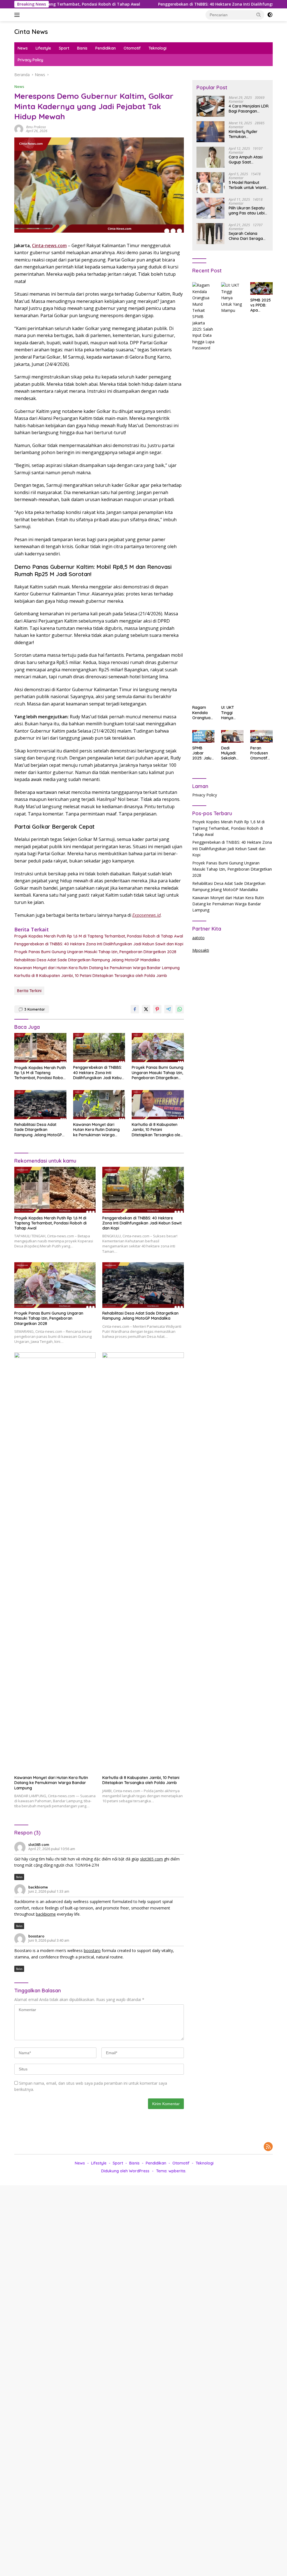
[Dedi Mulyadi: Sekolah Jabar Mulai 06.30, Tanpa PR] (232, 736)
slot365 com (39, 1845)
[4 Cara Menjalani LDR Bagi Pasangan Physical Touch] (210, 106)
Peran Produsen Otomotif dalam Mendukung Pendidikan (261, 753)
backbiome (38, 1887)
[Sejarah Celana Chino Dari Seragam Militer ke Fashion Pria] (210, 234)
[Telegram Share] (168, 1009)
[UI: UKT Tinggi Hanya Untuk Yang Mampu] (232, 492)
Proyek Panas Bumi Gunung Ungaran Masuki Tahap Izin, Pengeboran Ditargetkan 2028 (95, 952)
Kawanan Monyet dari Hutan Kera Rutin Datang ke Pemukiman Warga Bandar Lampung (97, 968)
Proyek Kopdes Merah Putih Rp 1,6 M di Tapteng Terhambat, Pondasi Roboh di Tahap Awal (99, 936)
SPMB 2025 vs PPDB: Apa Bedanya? (261, 305)
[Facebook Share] (135, 1009)
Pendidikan (106, 48)
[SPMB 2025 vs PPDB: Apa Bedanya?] (261, 288)
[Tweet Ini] (146, 1009)
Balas (19, 1877)
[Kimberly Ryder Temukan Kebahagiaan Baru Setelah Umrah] (210, 132)
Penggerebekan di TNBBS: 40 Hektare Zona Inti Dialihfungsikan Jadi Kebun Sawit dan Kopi (192, 4)
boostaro (36, 1936)
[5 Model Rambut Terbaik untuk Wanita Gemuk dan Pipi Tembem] (210, 183)
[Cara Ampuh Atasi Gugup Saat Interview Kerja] (210, 157)
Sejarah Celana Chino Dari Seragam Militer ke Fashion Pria (248, 236)
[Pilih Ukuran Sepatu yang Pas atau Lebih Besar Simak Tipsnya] (210, 208)
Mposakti (201, 950)
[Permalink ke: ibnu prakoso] (19, 128)
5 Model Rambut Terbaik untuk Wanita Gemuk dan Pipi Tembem (249, 185)
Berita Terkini (29, 991)
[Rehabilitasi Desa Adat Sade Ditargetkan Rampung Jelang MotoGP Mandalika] (40, 1105)
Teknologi (158, 48)
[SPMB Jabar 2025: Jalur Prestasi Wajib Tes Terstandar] (203, 736)
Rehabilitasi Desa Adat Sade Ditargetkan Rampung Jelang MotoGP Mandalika (87, 960)
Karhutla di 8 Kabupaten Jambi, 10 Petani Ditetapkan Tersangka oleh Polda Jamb (91, 976)
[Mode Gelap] (270, 15)
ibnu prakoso (36, 127)
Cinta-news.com (49, 246)
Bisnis (82, 48)
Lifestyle (43, 48)
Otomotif (132, 48)
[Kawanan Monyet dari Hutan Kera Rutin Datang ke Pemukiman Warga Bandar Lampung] (99, 1105)
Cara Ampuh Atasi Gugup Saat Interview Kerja (246, 160)
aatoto (198, 938)
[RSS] (268, 2147)
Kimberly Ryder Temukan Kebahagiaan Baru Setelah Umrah (246, 134)
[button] (259, 15)
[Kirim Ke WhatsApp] (180, 1009)
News (23, 48)
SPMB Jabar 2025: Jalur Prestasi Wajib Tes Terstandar (203, 753)
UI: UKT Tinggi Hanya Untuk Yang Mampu (232, 713)
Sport (64, 48)
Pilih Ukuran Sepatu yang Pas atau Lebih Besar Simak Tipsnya (248, 211)
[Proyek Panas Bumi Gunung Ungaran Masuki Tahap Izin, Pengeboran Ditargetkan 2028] (158, 1048)
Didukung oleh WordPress (125, 2171)
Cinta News (31, 32)
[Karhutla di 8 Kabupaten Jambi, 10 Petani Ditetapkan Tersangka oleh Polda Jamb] (158, 1105)
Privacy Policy (30, 60)
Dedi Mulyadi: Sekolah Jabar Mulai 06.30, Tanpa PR (232, 753)
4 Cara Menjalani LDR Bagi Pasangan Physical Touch (249, 109)
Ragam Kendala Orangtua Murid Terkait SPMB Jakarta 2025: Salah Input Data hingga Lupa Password (203, 713)
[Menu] (18, 15)
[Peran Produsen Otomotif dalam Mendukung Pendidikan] (261, 736)
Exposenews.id (146, 915)
